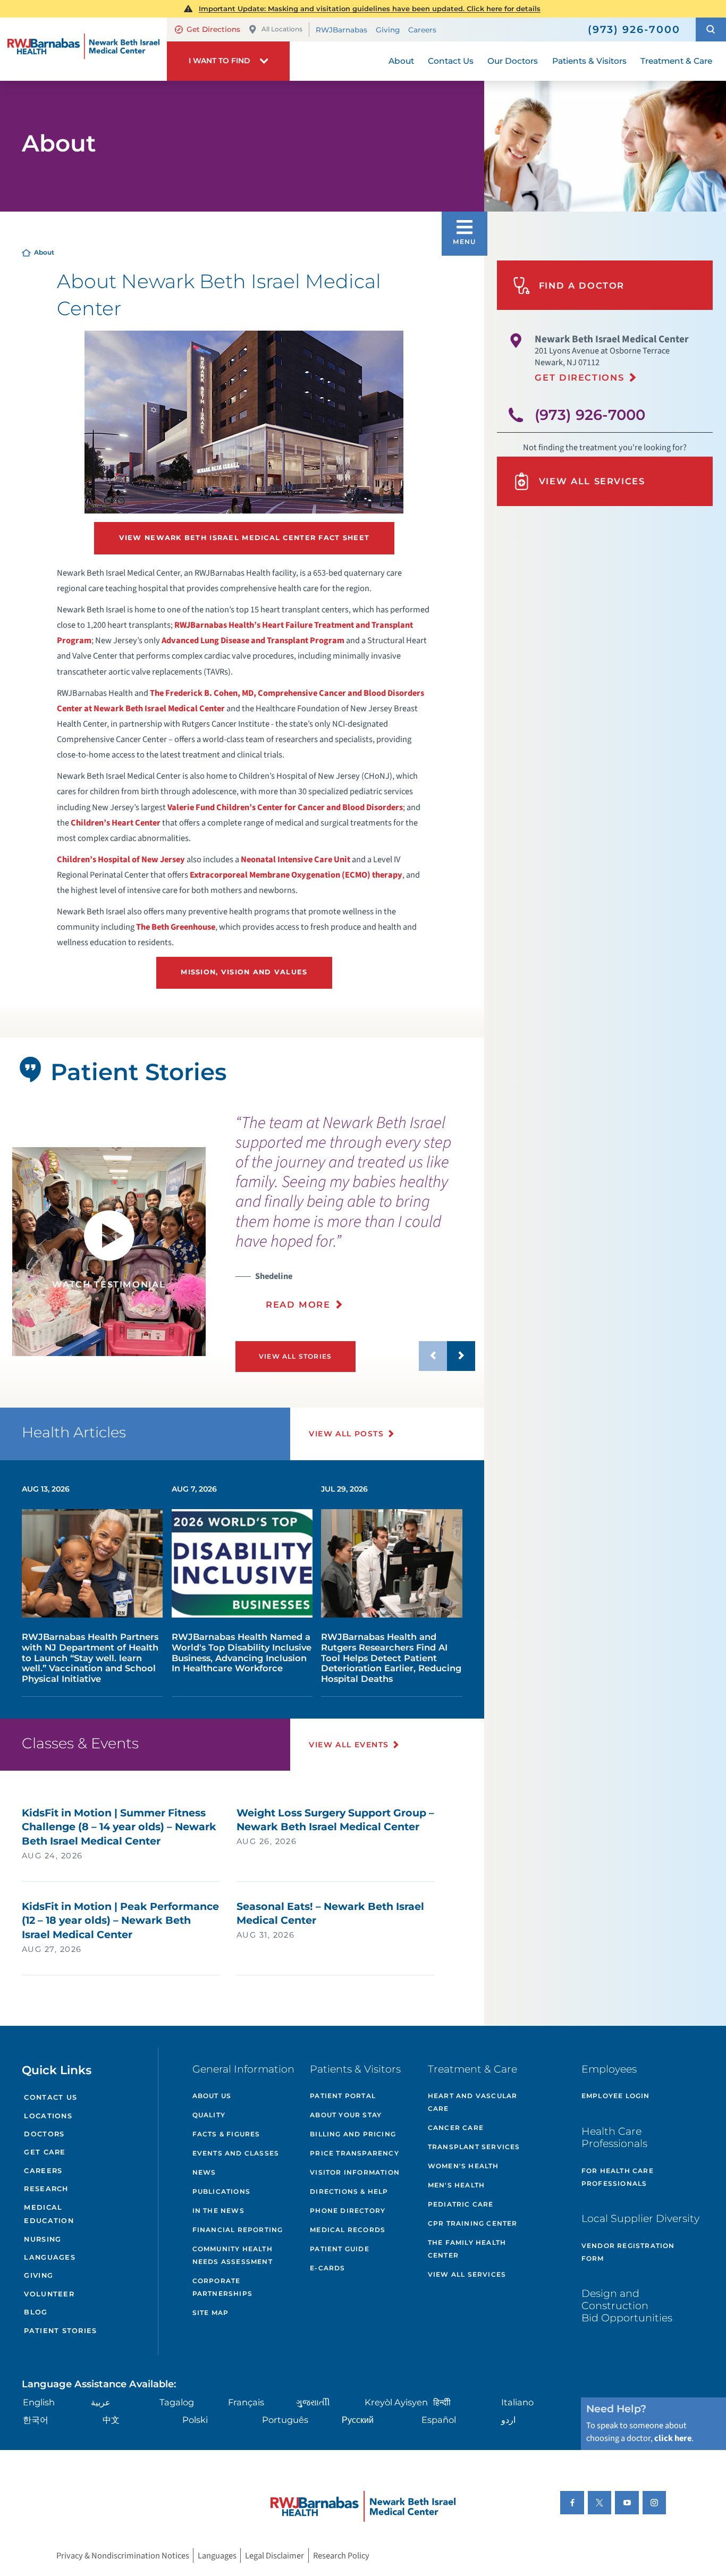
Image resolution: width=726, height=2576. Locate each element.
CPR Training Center (473, 2223)
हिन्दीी (442, 2402)
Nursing (43, 2239)
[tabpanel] (109, 1252)
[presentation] (356, 1218)
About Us (212, 2096)
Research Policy (341, 2556)
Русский (358, 2420)
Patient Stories (60, 2331)
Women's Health (463, 2166)
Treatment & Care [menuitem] (676, 61)
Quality (209, 2115)
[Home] (83, 49)
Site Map (211, 2313)
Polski (195, 2420)
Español (439, 2420)
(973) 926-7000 (590, 415)
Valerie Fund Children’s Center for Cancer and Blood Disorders (285, 807)
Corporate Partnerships (222, 2287)
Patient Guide (340, 2249)
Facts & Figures (226, 2134)
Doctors (44, 2134)
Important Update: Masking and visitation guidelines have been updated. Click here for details (370, 9)
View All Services (592, 481)
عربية (101, 2402)
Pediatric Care (461, 2204)
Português (285, 2420)
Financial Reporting (238, 2230)
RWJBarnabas (341, 30)
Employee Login (616, 2096)
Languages (49, 2257)
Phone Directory (348, 2211)
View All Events (349, 1745)
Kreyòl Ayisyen (396, 2402)
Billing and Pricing (353, 2134)
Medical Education (49, 2214)
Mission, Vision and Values (244, 972)
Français (246, 2402)
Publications (221, 2191)
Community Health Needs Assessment (233, 2255)
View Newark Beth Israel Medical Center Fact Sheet (244, 538)
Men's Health (456, 2185)
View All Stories (295, 1356)
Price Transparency (354, 2153)
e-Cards (327, 2268)
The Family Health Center (467, 2249)
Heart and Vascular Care (473, 2102)
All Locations (282, 29)
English (39, 2402)
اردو (508, 2420)
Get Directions (213, 29)
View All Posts (346, 1434)
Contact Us (50, 2097)
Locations (48, 2116)
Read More (298, 1304)
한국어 (36, 2420)
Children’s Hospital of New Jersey (121, 860)
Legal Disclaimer (275, 2556)
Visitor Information (355, 2172)
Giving (388, 30)
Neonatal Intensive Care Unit (296, 860)
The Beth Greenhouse (176, 927)
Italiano (517, 2402)
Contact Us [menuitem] (451, 61)
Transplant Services (474, 2147)
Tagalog (177, 2402)
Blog (36, 2312)
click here (673, 2438)
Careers (422, 30)
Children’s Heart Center (116, 823)
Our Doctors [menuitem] (513, 61)
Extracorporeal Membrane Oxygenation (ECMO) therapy (296, 875)
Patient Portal (343, 2096)
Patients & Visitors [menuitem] (589, 61)
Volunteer (49, 2294)
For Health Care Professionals (618, 2177)
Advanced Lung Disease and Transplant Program (253, 641)
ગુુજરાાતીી (313, 2402)
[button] (711, 30)
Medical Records (348, 2230)
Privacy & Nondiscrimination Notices (123, 2556)
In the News (218, 2211)
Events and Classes (236, 2153)
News (204, 2172)
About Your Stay (346, 2115)
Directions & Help (349, 2191)
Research (46, 2189)
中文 (111, 2420)
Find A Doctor (582, 285)
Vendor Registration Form (628, 2252)
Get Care (45, 2152)
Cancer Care (456, 2128)
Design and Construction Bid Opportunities (627, 2305)
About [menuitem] (401, 61)
